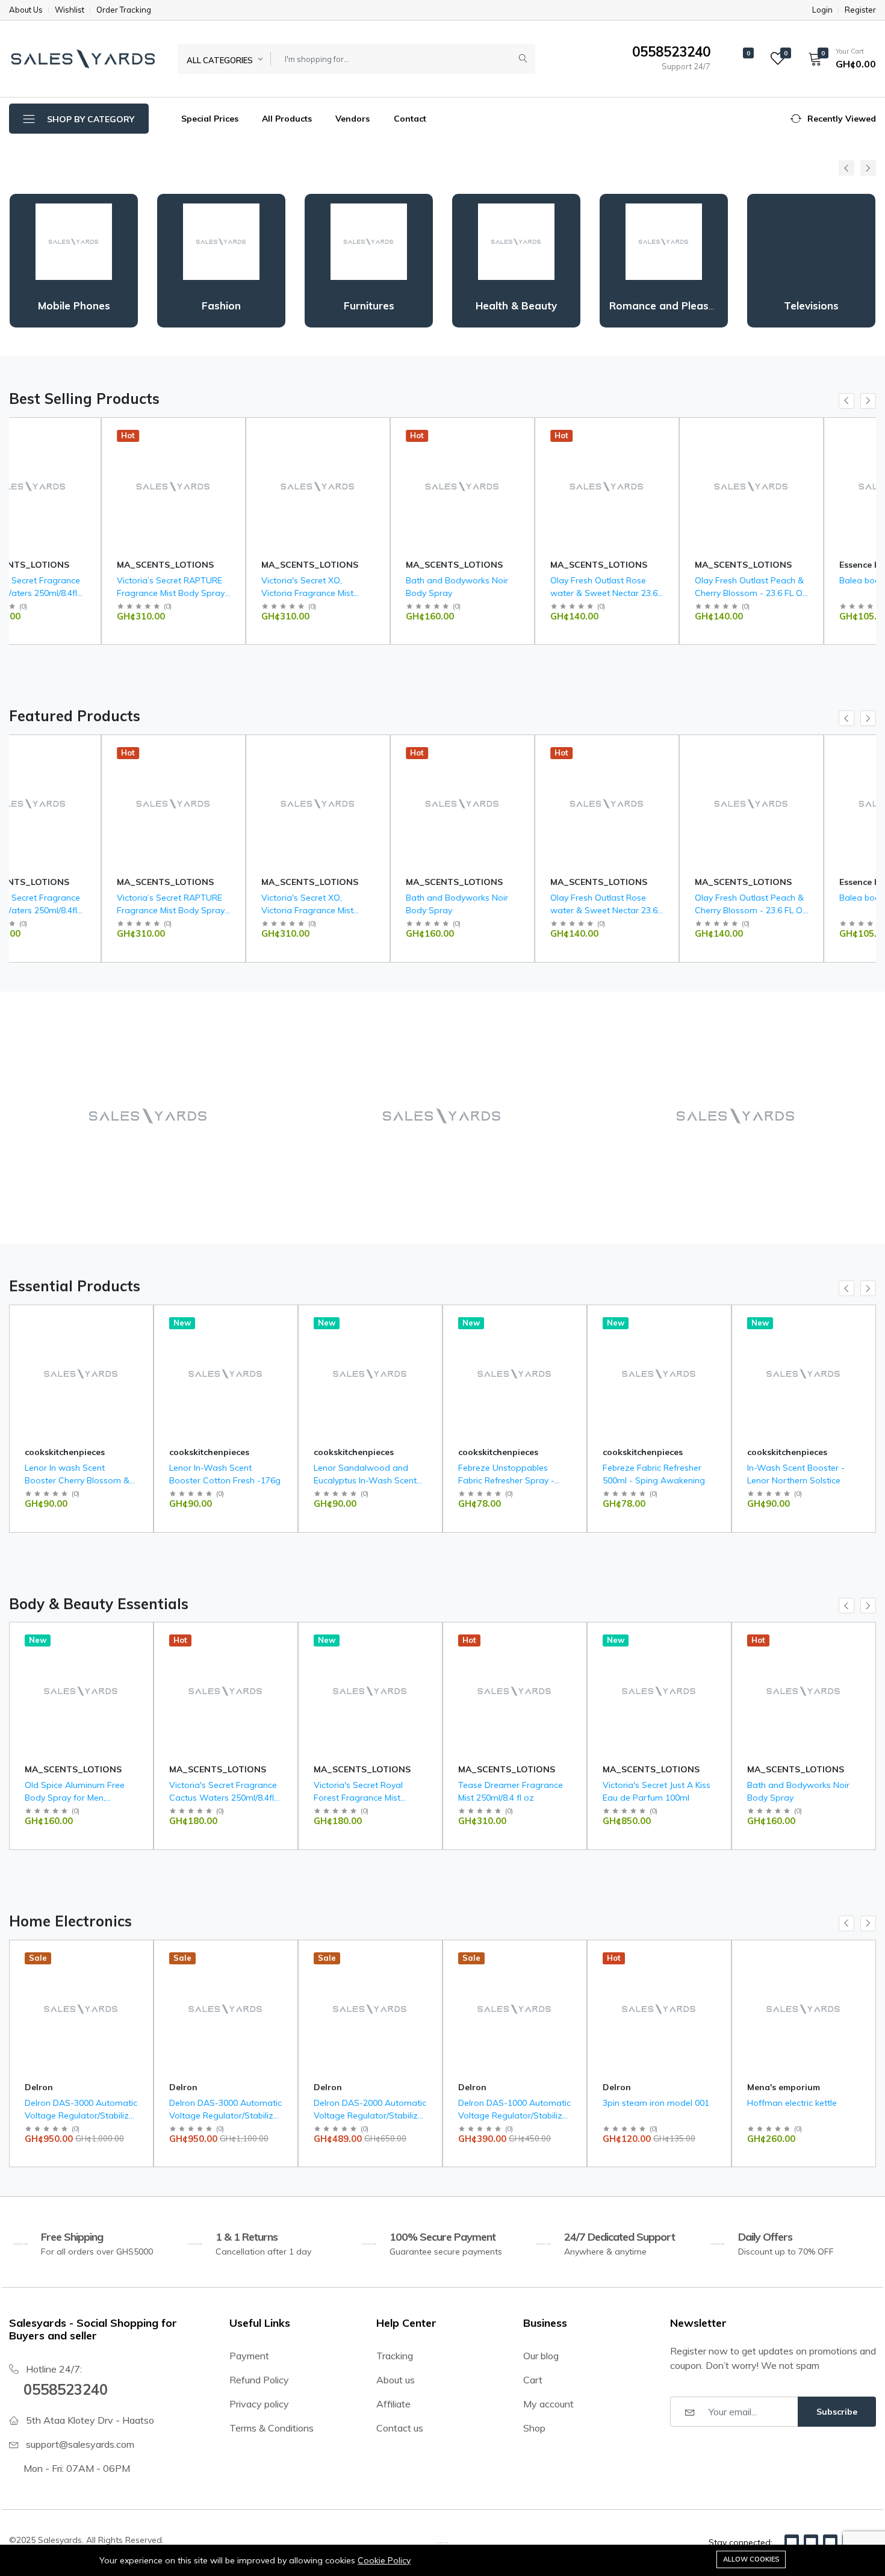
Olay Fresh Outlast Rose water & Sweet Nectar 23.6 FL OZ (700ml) (512, 593)
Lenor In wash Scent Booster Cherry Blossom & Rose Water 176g (77, 1480)
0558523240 (66, 2389)
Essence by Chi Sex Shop (799, 565)
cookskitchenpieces (65, 1452)
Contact (410, 119)
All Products (287, 119)
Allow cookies (751, 2559)
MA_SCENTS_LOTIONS (73, 565)
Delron (39, 2087)
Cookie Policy (384, 2560)
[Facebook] (792, 2542)
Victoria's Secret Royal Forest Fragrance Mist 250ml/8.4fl (358, 1798)
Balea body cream (784, 580)
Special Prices (209, 119)
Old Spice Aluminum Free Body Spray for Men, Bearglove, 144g (75, 1798)
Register (860, 10)
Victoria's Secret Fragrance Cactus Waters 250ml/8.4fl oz (223, 1798)
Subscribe (837, 2412)
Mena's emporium (639, 2087)
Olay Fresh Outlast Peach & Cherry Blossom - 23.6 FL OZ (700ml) (659, 593)
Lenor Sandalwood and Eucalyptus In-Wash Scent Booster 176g (365, 1480)
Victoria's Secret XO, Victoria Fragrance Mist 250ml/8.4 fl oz (215, 593)
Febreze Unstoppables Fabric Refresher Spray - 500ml (506, 1480)
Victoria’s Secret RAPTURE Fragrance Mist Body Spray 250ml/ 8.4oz (79, 593)
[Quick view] (139, 434)
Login (822, 10)
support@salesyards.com (80, 2444)
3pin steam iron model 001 (511, 2103)
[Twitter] (811, 2542)
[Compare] (139, 464)
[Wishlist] (139, 449)
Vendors (352, 119)
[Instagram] (830, 2542)
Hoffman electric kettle (647, 2103)
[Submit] (523, 59)
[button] (838, 58)
